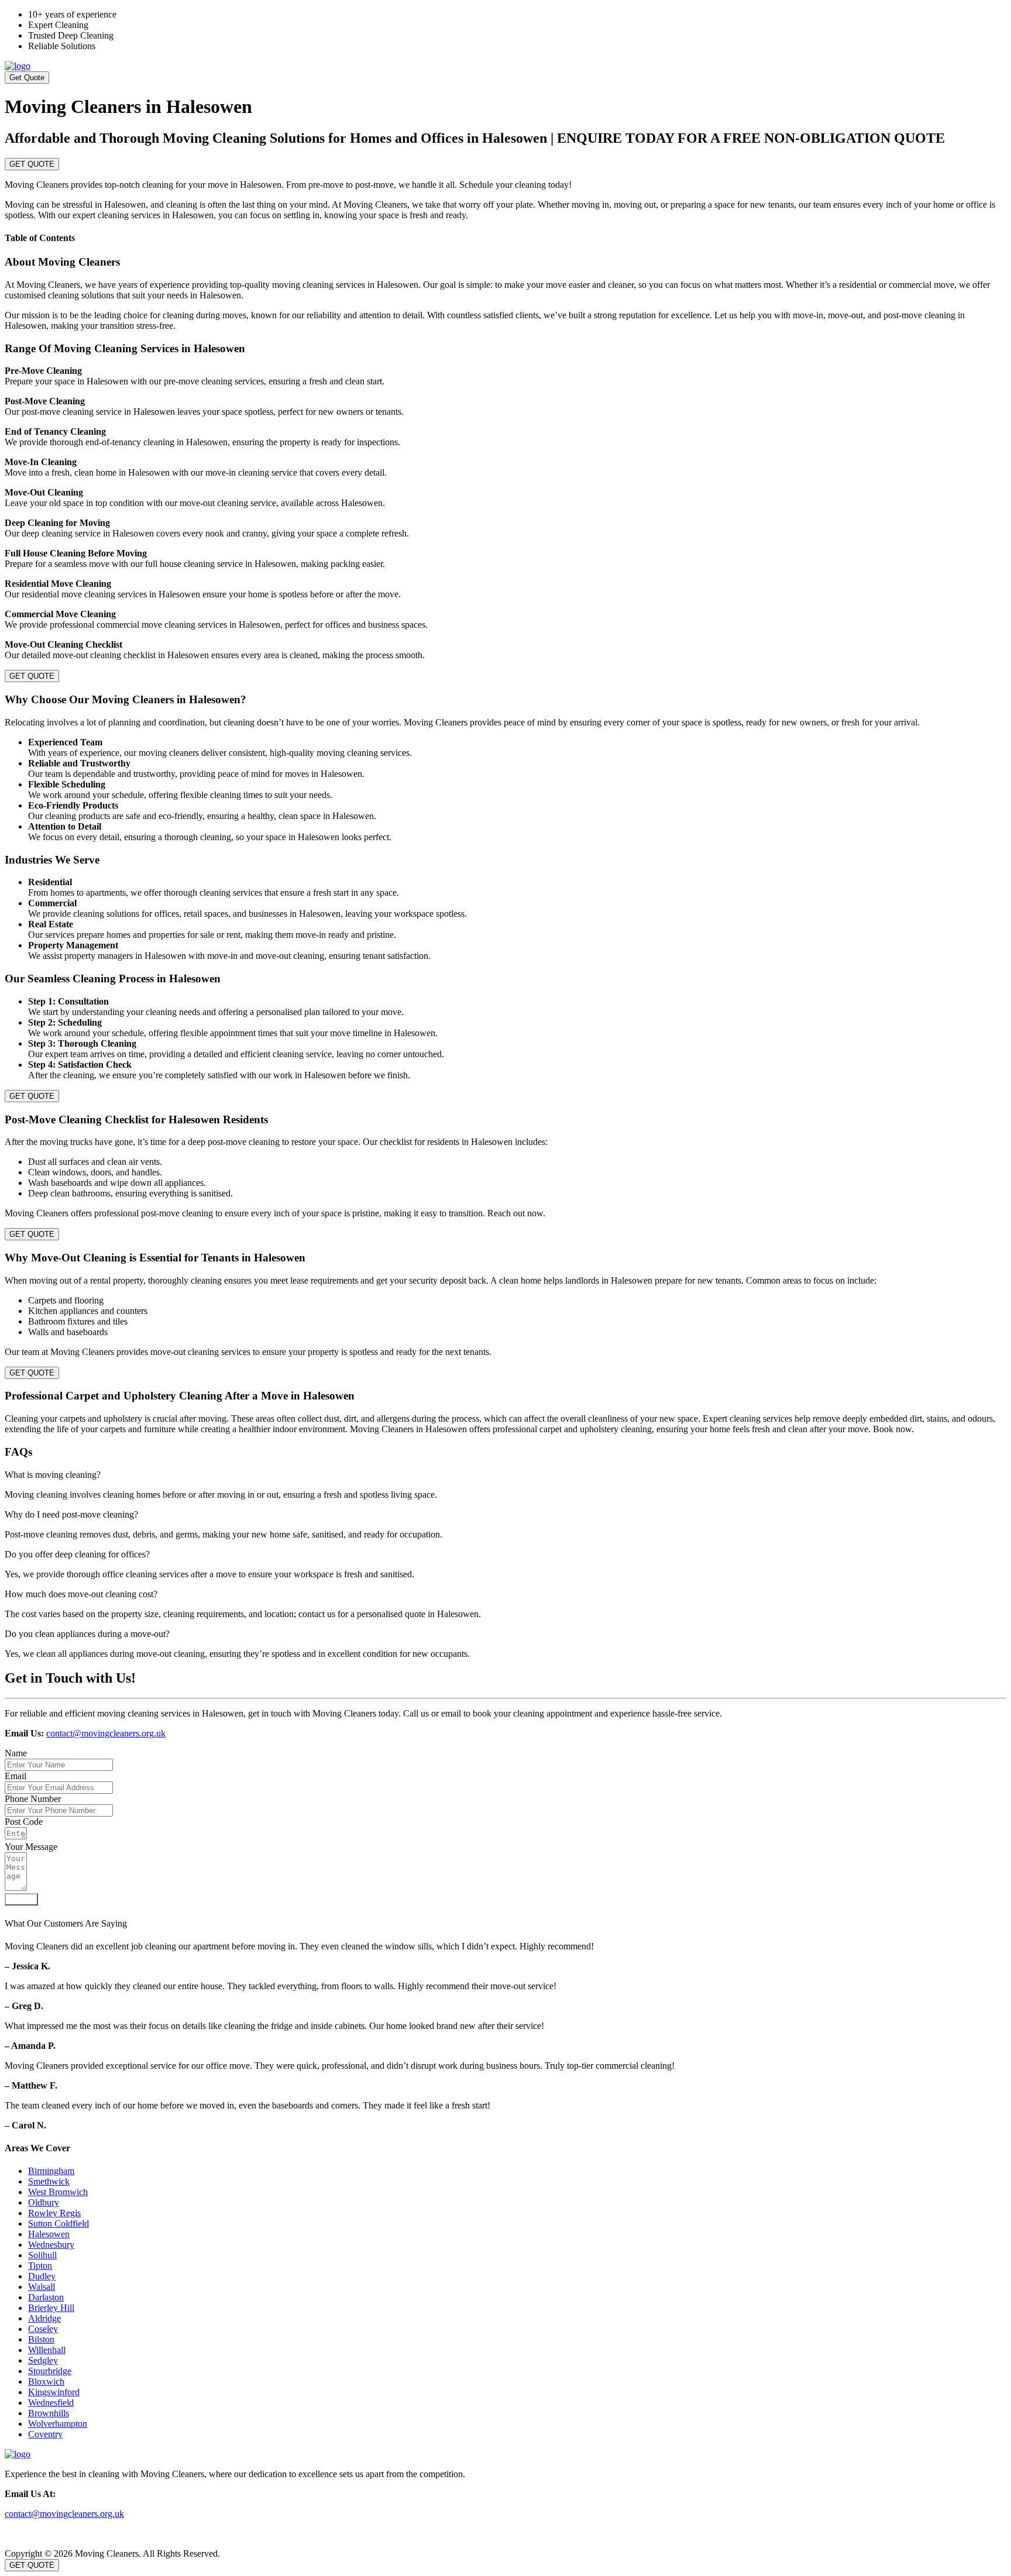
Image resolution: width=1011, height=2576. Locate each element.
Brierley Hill (51, 2308)
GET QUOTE (32, 164)
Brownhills (49, 2413)
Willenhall (47, 2350)
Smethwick (49, 2181)
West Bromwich (58, 2192)
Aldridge (44, 2318)
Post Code (24, 1822)
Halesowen (49, 2234)
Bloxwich (46, 2381)
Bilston (41, 2339)
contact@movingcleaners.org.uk (106, 1733)
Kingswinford (54, 2392)
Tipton (40, 2266)
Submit (21, 1899)
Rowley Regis (54, 2213)
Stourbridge (50, 2371)
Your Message (31, 1847)
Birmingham (51, 2171)
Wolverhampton (58, 2424)
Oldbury (44, 2202)
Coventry (45, 2434)
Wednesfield (51, 2403)
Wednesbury (51, 2245)
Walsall (42, 2287)
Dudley (42, 2276)
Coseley (43, 2329)
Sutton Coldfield (59, 2224)
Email (16, 1776)
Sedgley (43, 2360)
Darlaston (46, 2297)
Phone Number (33, 1799)
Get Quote (27, 78)
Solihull (42, 2255)
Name (16, 1753)
